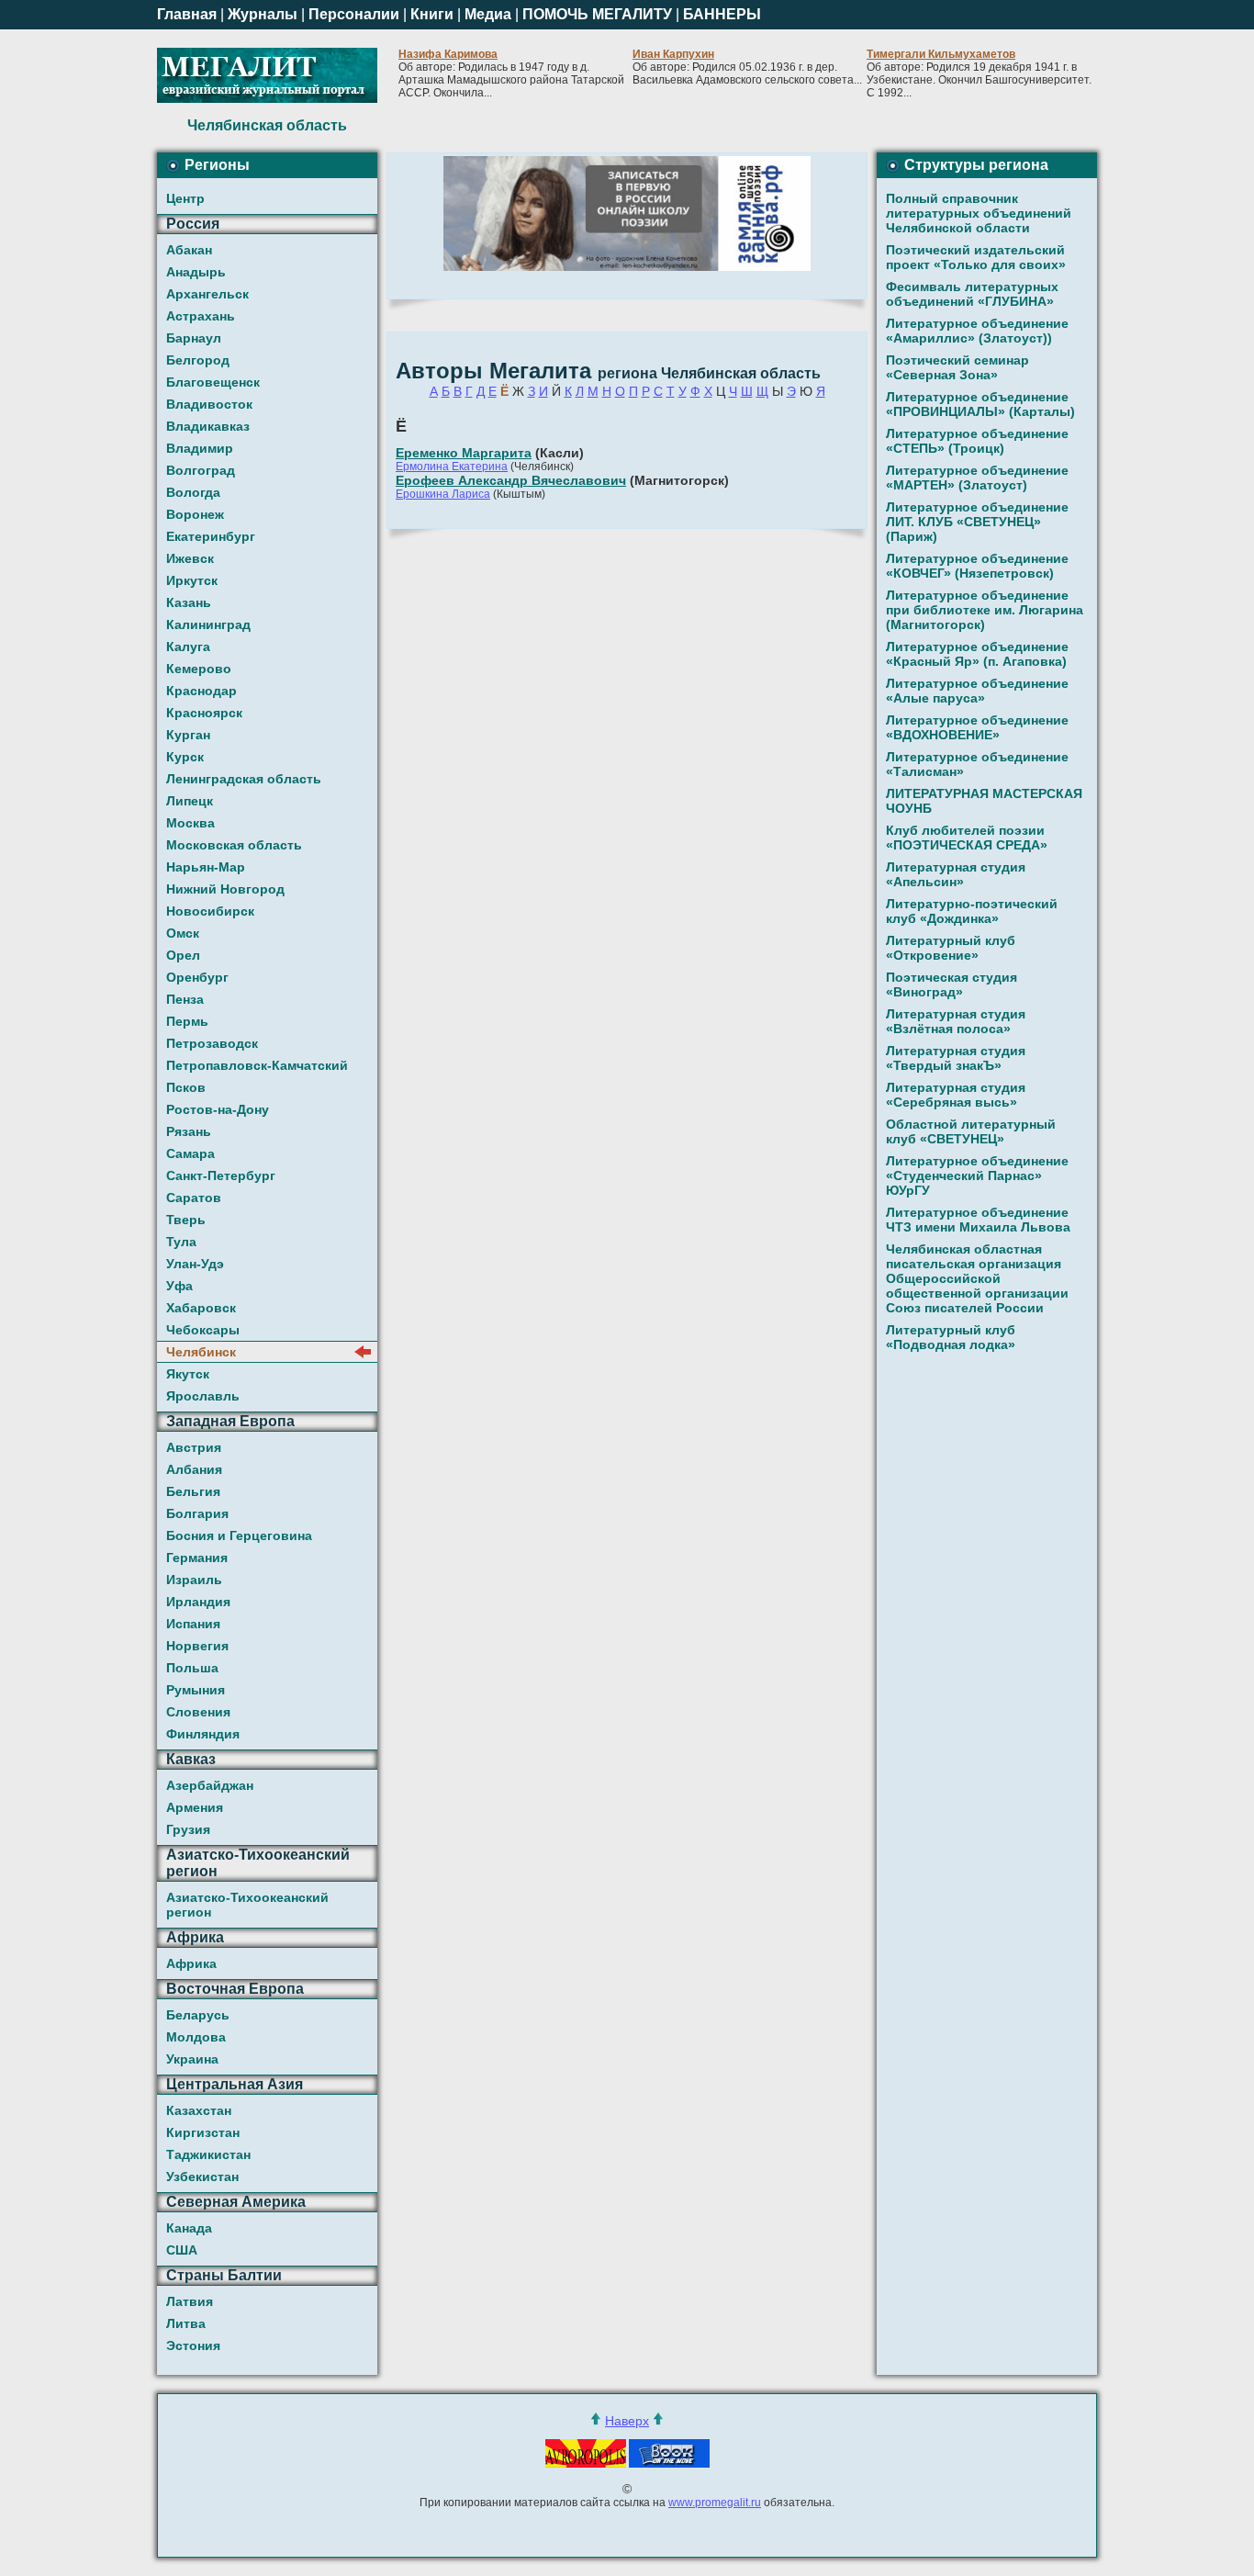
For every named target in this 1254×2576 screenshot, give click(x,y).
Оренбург (197, 977)
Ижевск (190, 558)
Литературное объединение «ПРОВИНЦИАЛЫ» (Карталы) (980, 404)
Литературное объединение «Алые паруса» (977, 691)
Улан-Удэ (195, 1264)
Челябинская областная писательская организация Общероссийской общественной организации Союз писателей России (977, 1278)
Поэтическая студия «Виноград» (952, 984)
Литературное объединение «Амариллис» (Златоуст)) (977, 331)
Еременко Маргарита (464, 453)
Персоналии (354, 14)
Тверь (186, 1220)
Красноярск (204, 713)
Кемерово (199, 669)
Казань (189, 602)
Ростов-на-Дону (218, 1109)
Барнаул (194, 338)
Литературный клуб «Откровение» (951, 948)
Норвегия (197, 1646)
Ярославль (203, 1396)
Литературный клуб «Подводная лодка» (951, 1337)
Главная (187, 14)
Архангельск (207, 294)
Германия (197, 1558)
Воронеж (195, 514)
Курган (188, 735)
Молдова (196, 2037)
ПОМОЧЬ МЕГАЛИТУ (597, 14)
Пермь (187, 1021)
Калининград (208, 624)
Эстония (193, 2345)
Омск (183, 933)
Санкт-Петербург (221, 1176)
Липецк (190, 801)
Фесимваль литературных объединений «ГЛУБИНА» (972, 294)
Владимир (200, 448)
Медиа (488, 14)
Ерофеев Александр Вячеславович (511, 480)
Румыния (196, 1690)
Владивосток (209, 404)
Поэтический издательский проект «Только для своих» (976, 257)
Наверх (627, 2421)
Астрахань (201, 316)
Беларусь (198, 2015)
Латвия (190, 2301)
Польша (192, 1668)
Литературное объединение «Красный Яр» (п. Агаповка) (977, 654)
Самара (190, 1153)
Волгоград (201, 470)
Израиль (194, 1580)
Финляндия (203, 1734)
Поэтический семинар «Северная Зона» (957, 367)
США (182, 2250)
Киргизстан (203, 2132)
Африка (191, 1963)
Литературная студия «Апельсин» (956, 874)
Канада (189, 2228)
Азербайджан (210, 1785)
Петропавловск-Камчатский (257, 1065)
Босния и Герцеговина (239, 1535)
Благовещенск (213, 382)
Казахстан (199, 2110)
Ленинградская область (244, 779)
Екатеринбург (211, 536)
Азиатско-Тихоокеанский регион (247, 1905)
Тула (181, 1242)
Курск (185, 757)
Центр (185, 198)
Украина (192, 2059)
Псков (186, 1087)
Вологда (193, 492)
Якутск (188, 1374)
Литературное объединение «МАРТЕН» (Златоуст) (977, 478)
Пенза (185, 999)
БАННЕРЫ (722, 14)
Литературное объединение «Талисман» (977, 764)
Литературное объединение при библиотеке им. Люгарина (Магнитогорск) (985, 610)
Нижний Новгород (225, 889)
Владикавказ (208, 426)
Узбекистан (202, 2177)
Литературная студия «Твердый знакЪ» (956, 1058)
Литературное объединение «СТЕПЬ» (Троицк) (977, 441)
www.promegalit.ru (715, 2503)
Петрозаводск (212, 1043)
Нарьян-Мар (206, 867)
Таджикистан (208, 2154)
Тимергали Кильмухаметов (941, 54)
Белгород (198, 360)
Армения (195, 1807)
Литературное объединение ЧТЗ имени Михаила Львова (978, 1220)
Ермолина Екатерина (452, 467)
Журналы (263, 14)
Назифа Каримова (448, 54)
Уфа (179, 1286)
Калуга (188, 647)
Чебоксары (203, 1330)
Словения (198, 1712)
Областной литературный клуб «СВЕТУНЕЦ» (971, 1131)
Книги (432, 14)
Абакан (189, 250)
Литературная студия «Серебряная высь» (956, 1095)
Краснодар (202, 691)
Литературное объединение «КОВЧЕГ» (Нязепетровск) (977, 566)
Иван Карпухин (673, 54)
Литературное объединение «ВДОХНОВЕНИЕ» (977, 727)
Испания (193, 1624)
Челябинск (201, 1352)
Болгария (197, 1513)
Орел (183, 955)
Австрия (194, 1447)
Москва (190, 823)
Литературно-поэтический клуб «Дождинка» (972, 911)
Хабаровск (201, 1308)
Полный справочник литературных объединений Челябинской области (979, 213)
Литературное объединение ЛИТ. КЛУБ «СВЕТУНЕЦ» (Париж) (977, 522)
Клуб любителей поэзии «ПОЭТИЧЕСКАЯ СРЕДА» (967, 838)
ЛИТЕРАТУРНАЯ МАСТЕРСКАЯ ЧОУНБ (984, 801)
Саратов (194, 1198)
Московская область (234, 845)
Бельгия (193, 1491)
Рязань (189, 1131)
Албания (194, 1469)
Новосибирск (210, 911)
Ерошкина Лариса (443, 494)
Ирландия (198, 1602)
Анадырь (196, 272)
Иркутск (192, 580)
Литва (186, 2323)
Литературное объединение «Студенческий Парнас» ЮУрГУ (977, 1176)
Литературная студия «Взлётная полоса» (956, 1021)
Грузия (188, 1829)
